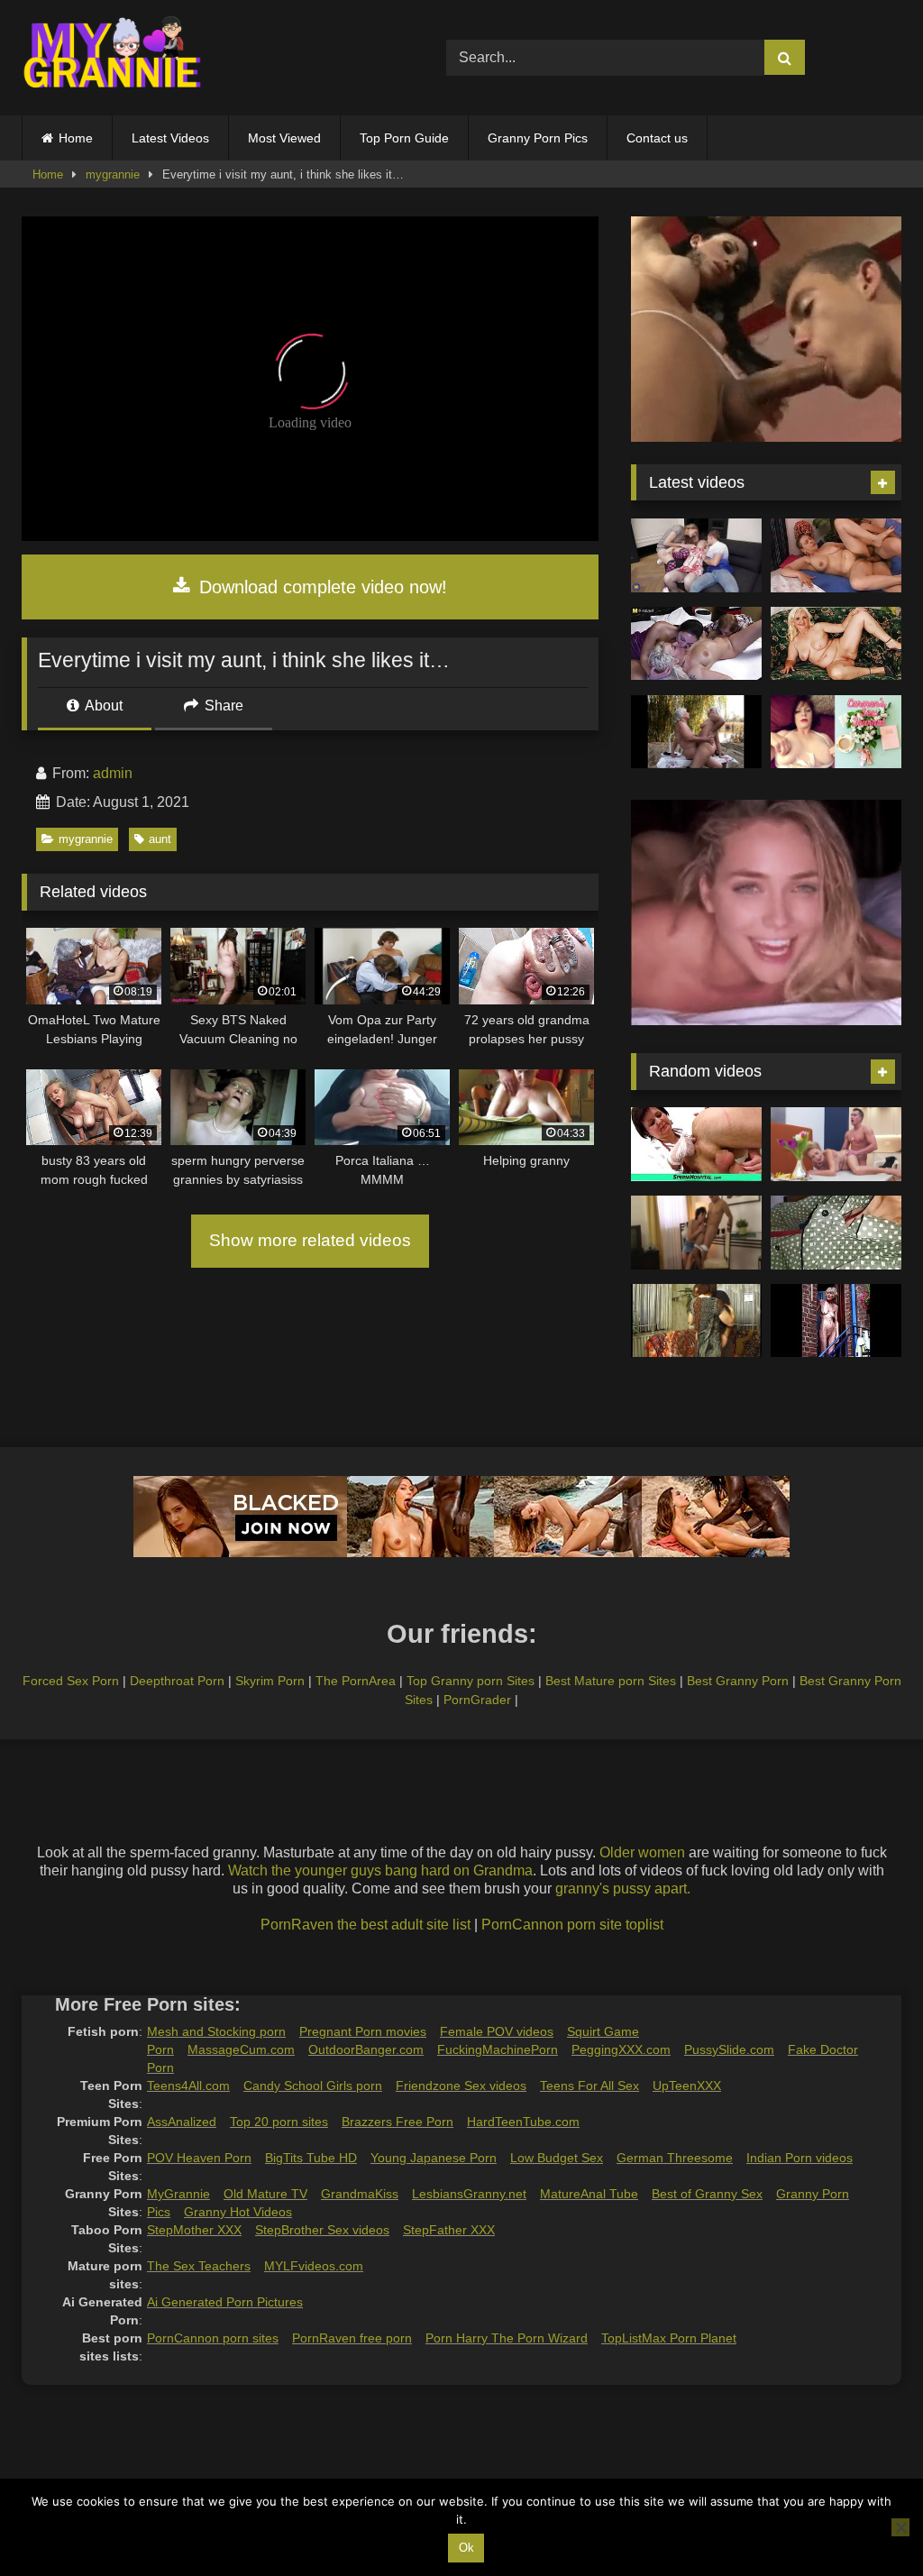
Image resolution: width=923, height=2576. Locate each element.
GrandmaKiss (360, 2194)
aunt (160, 839)
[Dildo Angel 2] (836, 732)
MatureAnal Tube (589, 2194)
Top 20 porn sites (279, 2122)
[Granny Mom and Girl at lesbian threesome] (696, 644)
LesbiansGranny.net (469, 2194)
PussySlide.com (729, 2049)
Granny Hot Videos (238, 2212)
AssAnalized (182, 2122)
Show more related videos (310, 1240)
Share (222, 706)
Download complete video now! (320, 587)
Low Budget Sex (557, 2158)
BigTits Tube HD (311, 2158)
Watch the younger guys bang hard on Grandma (380, 1870)
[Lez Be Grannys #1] (696, 732)
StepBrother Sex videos (322, 2230)
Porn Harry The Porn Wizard (507, 2338)
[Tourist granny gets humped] (696, 1233)
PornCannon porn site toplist (572, 1925)
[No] (900, 2527)
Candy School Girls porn (313, 2086)
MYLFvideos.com (314, 2266)
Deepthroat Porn (177, 1681)
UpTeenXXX (687, 2086)
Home (76, 138)
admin (113, 773)
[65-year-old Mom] (836, 555)
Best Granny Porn (738, 1681)
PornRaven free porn (352, 2338)
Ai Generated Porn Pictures (225, 2302)
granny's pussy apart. (623, 1888)
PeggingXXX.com (621, 2049)
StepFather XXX (449, 2230)
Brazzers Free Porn (398, 2122)
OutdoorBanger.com (366, 2049)
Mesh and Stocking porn (216, 2031)
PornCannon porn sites (213, 2338)
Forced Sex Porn (71, 1681)
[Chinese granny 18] (836, 1233)
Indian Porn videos (800, 2158)
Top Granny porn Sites (471, 1681)
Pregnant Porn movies (363, 2031)
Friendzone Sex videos (461, 2086)
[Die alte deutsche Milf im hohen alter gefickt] (696, 1321)
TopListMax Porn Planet (669, 2338)
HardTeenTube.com (523, 2122)
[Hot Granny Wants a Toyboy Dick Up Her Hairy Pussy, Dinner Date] (836, 1144)
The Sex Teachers (199, 2266)
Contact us (657, 138)
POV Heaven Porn (199, 2158)
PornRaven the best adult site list (366, 1925)
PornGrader (477, 1700)
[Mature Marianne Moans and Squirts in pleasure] (836, 644)
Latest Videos (170, 138)
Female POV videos (497, 2031)
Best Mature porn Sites (611, 1681)
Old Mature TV (265, 2194)
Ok (466, 2548)
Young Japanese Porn (434, 2158)
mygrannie (113, 174)
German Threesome (675, 2158)
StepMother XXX (194, 2230)
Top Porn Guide (404, 138)
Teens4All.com (188, 2086)
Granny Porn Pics (538, 138)
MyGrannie (178, 2194)
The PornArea (356, 1681)
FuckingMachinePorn (498, 2049)
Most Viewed (284, 138)
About (102, 706)
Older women (642, 1852)
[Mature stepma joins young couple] (696, 555)
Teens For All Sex (589, 2086)
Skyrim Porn (270, 1681)
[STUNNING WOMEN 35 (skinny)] (836, 1321)
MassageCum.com (241, 2049)
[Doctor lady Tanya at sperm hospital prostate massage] (696, 1144)
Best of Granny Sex (707, 2194)
